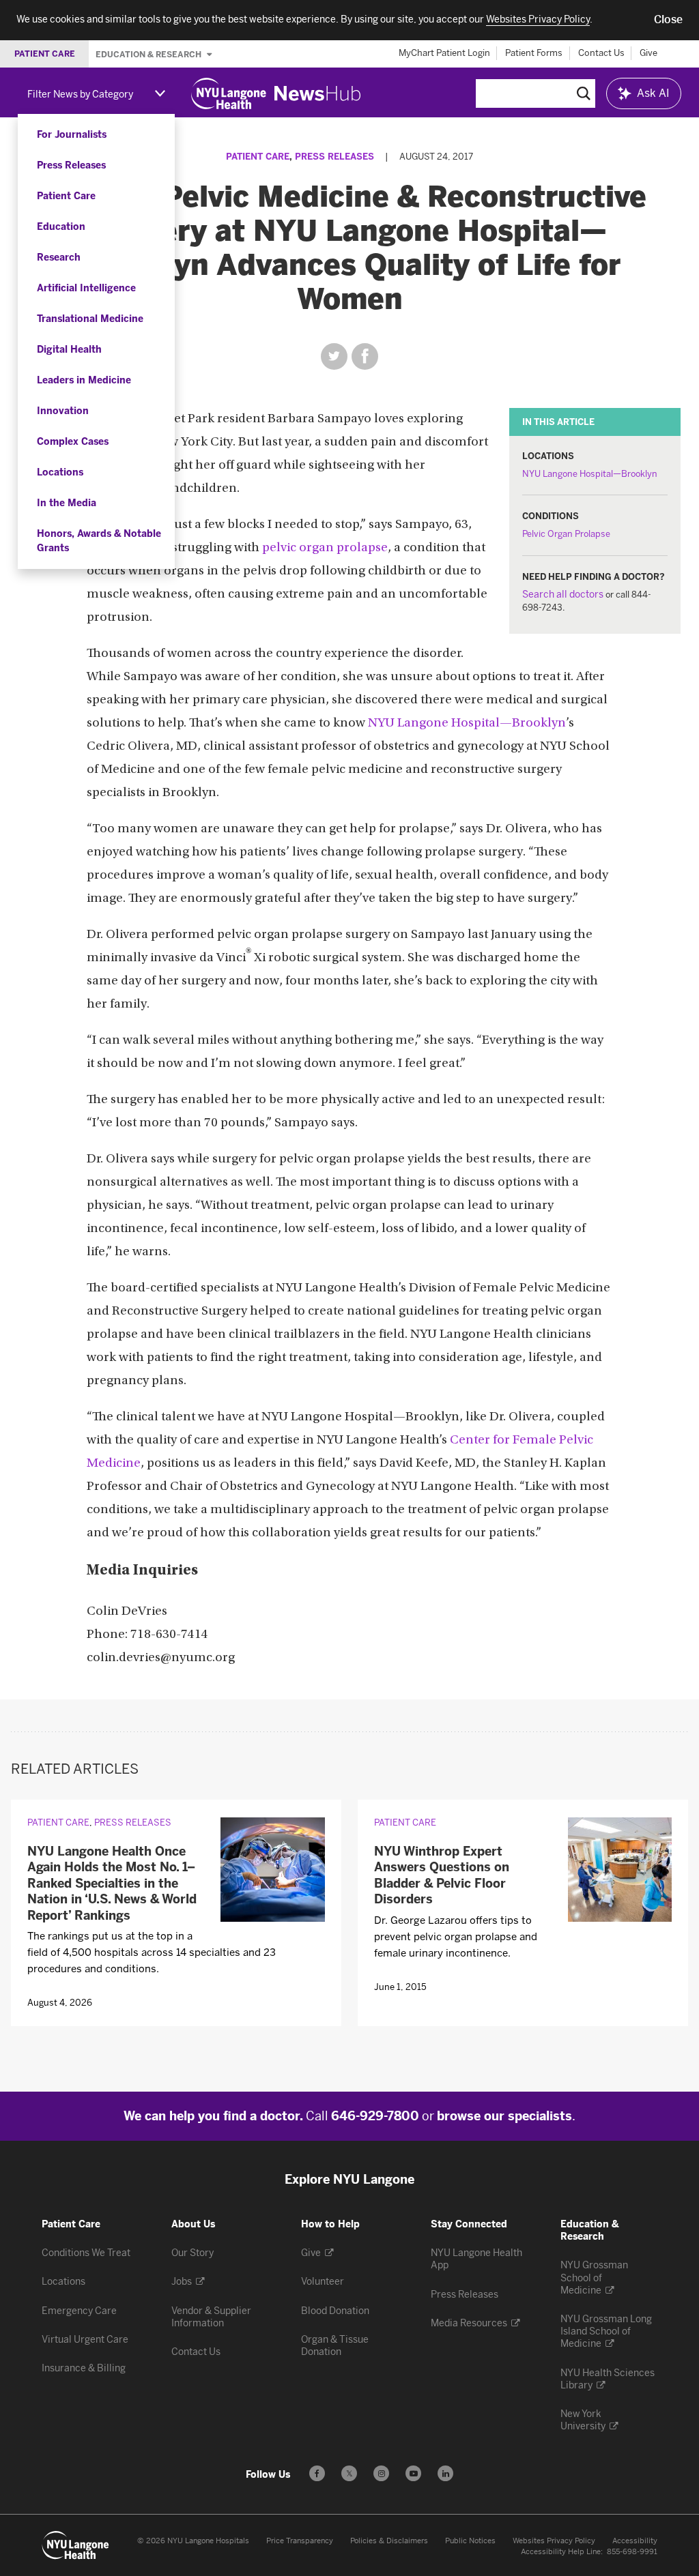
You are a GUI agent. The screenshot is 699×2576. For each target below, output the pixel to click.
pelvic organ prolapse (325, 548)
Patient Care (66, 196)
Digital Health (69, 350)
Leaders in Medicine (84, 380)
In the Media (67, 503)
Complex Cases (73, 442)
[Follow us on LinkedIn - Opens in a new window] (445, 2473)
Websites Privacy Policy (554, 2541)
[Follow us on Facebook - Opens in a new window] (317, 2473)
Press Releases (71, 165)
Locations (60, 472)
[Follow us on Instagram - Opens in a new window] (381, 2473)
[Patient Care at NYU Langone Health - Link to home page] (76, 2545)
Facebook (365, 356)
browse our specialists (504, 2116)
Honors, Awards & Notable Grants (99, 541)
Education (61, 227)
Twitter (334, 356)
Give (648, 53)
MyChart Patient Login (444, 53)
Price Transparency (300, 2541)
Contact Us (601, 53)
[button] (668, 20)
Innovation (63, 411)
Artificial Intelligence (86, 288)
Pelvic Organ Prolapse (566, 534)
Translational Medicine (90, 319)
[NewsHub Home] (318, 93)
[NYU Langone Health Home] (229, 93)
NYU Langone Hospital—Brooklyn (590, 474)
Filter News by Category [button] (80, 94)
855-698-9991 (632, 2552)
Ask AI (653, 93)
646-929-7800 (375, 2116)
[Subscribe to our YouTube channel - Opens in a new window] (413, 2473)
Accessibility (635, 2541)
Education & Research (149, 54)
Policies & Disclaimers (389, 2541)
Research (59, 258)
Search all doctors (563, 595)
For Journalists (72, 135)
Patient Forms (534, 53)
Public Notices (470, 2541)
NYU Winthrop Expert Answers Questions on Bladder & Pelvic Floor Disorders (442, 1875)
